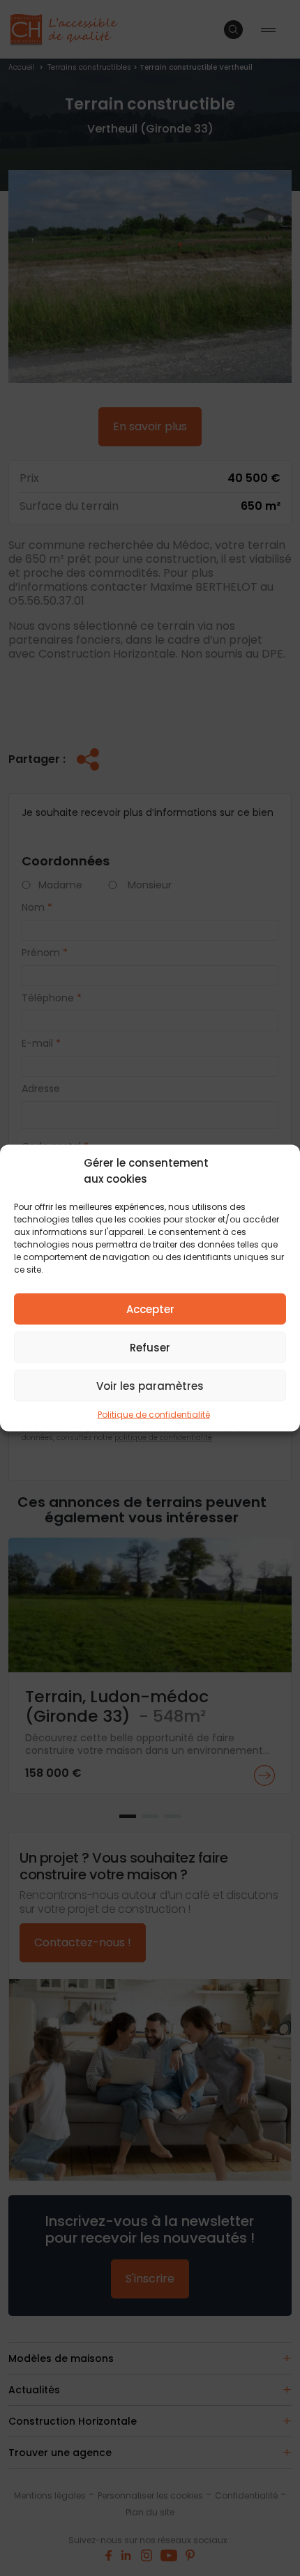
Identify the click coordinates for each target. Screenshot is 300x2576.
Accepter (150, 1309)
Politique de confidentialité (154, 1415)
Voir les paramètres (150, 1385)
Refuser (150, 1347)
